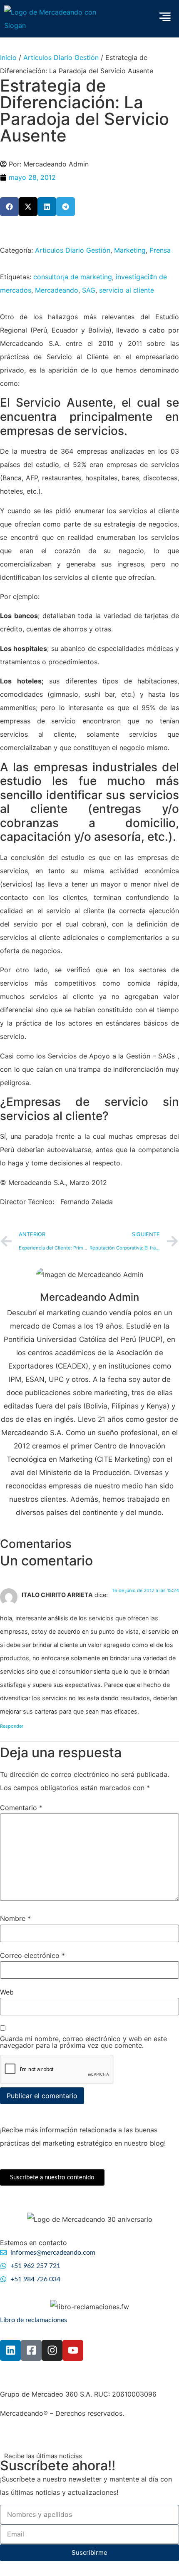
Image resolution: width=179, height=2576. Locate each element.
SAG (89, 290)
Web (7, 1992)
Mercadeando (57, 290)
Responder (12, 1726)
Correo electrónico (32, 1955)
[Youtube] (73, 2350)
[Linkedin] (10, 2350)
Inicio (8, 57)
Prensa (160, 250)
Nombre (15, 1918)
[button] (9, 207)
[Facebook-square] (31, 2350)
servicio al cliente (127, 290)
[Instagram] (52, 2350)
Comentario (21, 1808)
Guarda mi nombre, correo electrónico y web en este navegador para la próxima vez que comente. (83, 2042)
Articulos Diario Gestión (61, 57)
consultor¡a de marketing (73, 277)
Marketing (130, 250)
